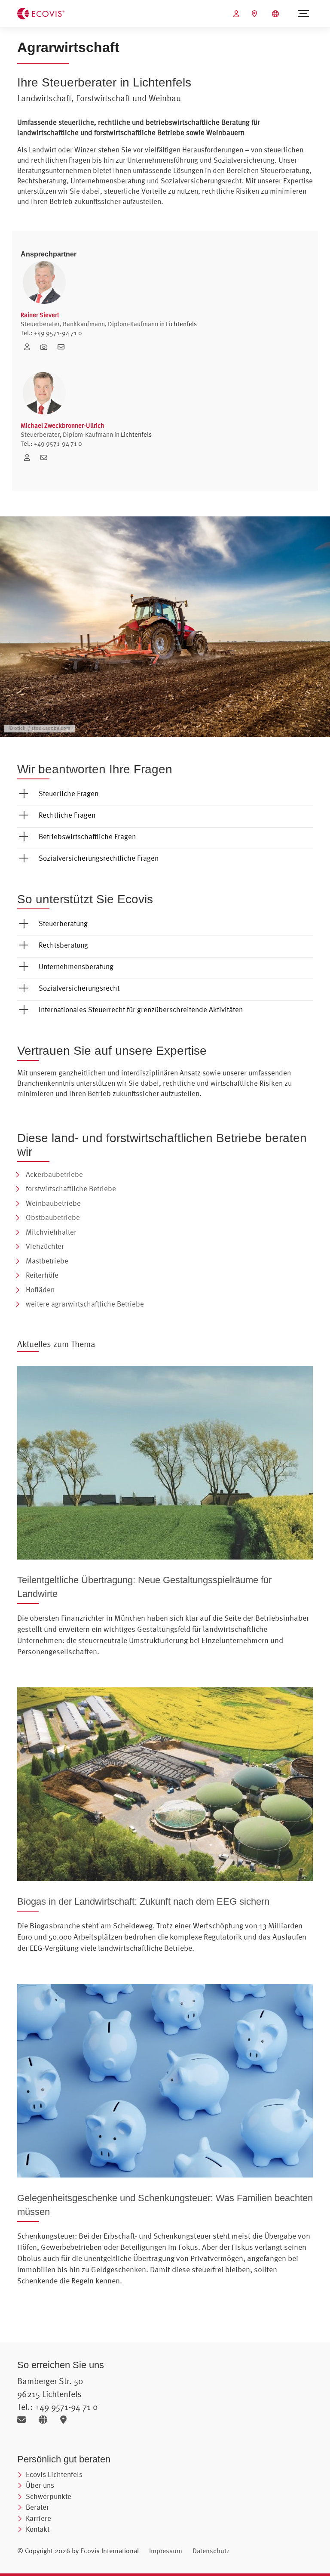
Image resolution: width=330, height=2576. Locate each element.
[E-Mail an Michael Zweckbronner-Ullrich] (46, 457)
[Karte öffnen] (66, 2420)
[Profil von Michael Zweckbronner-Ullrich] (30, 457)
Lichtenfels (181, 324)
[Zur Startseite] (41, 13)
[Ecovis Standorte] (255, 14)
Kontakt (38, 2529)
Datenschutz (211, 2551)
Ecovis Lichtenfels (54, 2474)
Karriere (38, 2518)
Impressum (166, 2551)
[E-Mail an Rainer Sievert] (63, 347)
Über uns (40, 2485)
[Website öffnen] (46, 2420)
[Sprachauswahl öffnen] (277, 14)
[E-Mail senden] (25, 2420)
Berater (37, 2507)
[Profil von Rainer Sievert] (30, 347)
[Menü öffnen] (303, 14)
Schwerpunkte (49, 2496)
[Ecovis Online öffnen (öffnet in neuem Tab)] (237, 14)
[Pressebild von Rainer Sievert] (47, 347)
